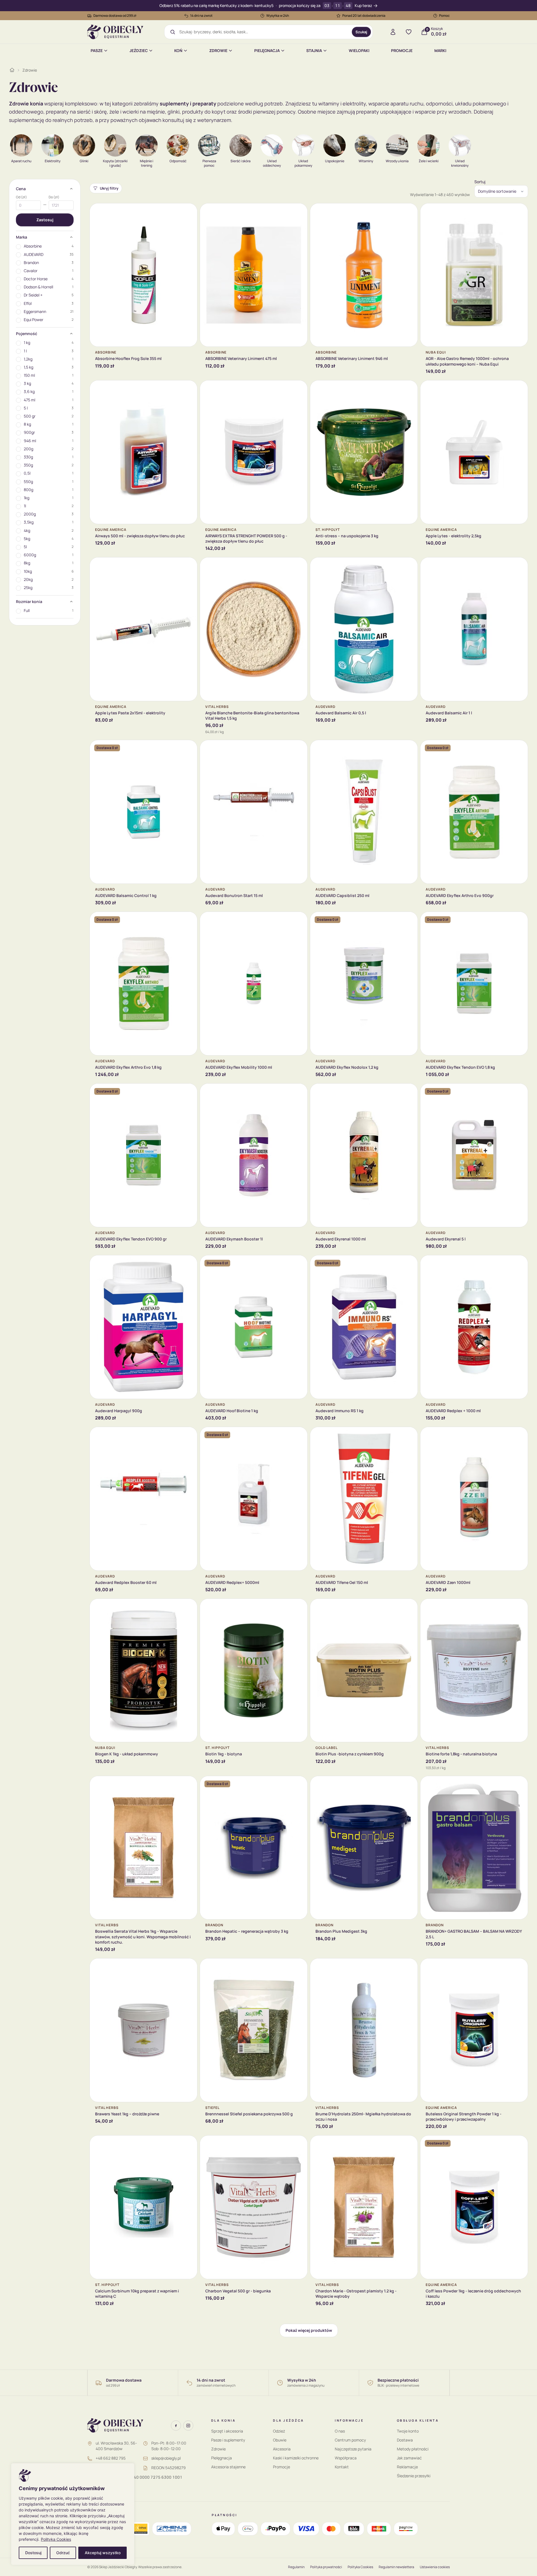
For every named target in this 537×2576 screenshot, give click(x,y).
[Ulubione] (409, 32)
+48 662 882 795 (111, 2458)
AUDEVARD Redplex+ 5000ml (232, 1582)
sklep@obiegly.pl (166, 2458)
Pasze (97, 50)
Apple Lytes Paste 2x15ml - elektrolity (130, 713)
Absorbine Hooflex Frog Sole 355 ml (128, 358)
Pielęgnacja (267, 50)
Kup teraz (363, 6)
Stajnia (314, 50)
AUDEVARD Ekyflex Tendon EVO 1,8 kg (460, 1067)
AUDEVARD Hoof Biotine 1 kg (232, 1411)
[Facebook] (176, 2426)
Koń (178, 50)
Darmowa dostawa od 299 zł (115, 16)
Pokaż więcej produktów (309, 2330)
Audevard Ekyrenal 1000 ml (341, 1239)
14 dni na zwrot (201, 16)
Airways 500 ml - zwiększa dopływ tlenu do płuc (140, 536)
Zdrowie (218, 50)
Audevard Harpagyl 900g (119, 1411)
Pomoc (444, 16)
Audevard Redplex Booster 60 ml (126, 1582)
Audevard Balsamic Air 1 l (449, 713)
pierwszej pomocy (274, 112)
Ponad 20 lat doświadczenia (364, 16)
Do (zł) (54, 197)
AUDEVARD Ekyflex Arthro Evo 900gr (460, 895)
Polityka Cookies (56, 2539)
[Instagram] (188, 2426)
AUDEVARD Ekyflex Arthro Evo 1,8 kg (128, 1067)
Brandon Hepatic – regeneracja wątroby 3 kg (247, 1931)
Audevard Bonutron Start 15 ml (234, 895)
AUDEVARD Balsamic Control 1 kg (126, 895)
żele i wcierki (124, 112)
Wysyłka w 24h (278, 16)
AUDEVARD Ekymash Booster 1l (234, 1239)
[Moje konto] (393, 32)
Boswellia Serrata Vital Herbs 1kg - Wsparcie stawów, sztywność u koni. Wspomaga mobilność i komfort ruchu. (143, 1937)
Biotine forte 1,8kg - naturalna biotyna (461, 1754)
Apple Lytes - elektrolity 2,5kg (454, 536)
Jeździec (139, 50)
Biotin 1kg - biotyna (224, 1754)
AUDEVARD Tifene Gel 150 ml (342, 1582)
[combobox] (264, 32)
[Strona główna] (12, 70)
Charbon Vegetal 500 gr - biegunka (238, 2291)
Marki (440, 50)
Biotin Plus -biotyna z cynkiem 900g (350, 1754)
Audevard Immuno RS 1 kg (340, 1411)
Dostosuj (33, 2553)
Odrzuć (63, 2553)
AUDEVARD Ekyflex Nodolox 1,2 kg (347, 1067)
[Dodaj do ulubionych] (189, 212)
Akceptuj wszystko (103, 2553)
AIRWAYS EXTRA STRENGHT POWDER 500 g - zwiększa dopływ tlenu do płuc (246, 538)
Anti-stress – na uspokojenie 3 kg (347, 536)
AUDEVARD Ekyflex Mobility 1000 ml (239, 1067)
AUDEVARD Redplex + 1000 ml (453, 1411)
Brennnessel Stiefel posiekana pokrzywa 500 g (249, 2114)
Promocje (402, 50)
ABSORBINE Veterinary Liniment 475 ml (241, 358)
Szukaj (361, 32)
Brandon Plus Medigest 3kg (341, 1931)
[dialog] (73, 2514)
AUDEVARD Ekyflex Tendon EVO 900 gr (131, 1239)
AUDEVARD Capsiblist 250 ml (342, 895)
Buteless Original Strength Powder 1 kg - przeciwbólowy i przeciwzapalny (464, 2116)
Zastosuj (45, 220)
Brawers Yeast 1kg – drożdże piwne (127, 2114)
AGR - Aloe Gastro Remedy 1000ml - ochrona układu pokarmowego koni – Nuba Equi (467, 361)
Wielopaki (359, 50)
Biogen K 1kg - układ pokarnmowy (127, 1754)
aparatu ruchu (407, 103)
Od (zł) (21, 197)
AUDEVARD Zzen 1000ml (448, 1582)
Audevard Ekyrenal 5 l (446, 1239)
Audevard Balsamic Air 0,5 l (341, 713)
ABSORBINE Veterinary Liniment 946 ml (352, 358)
